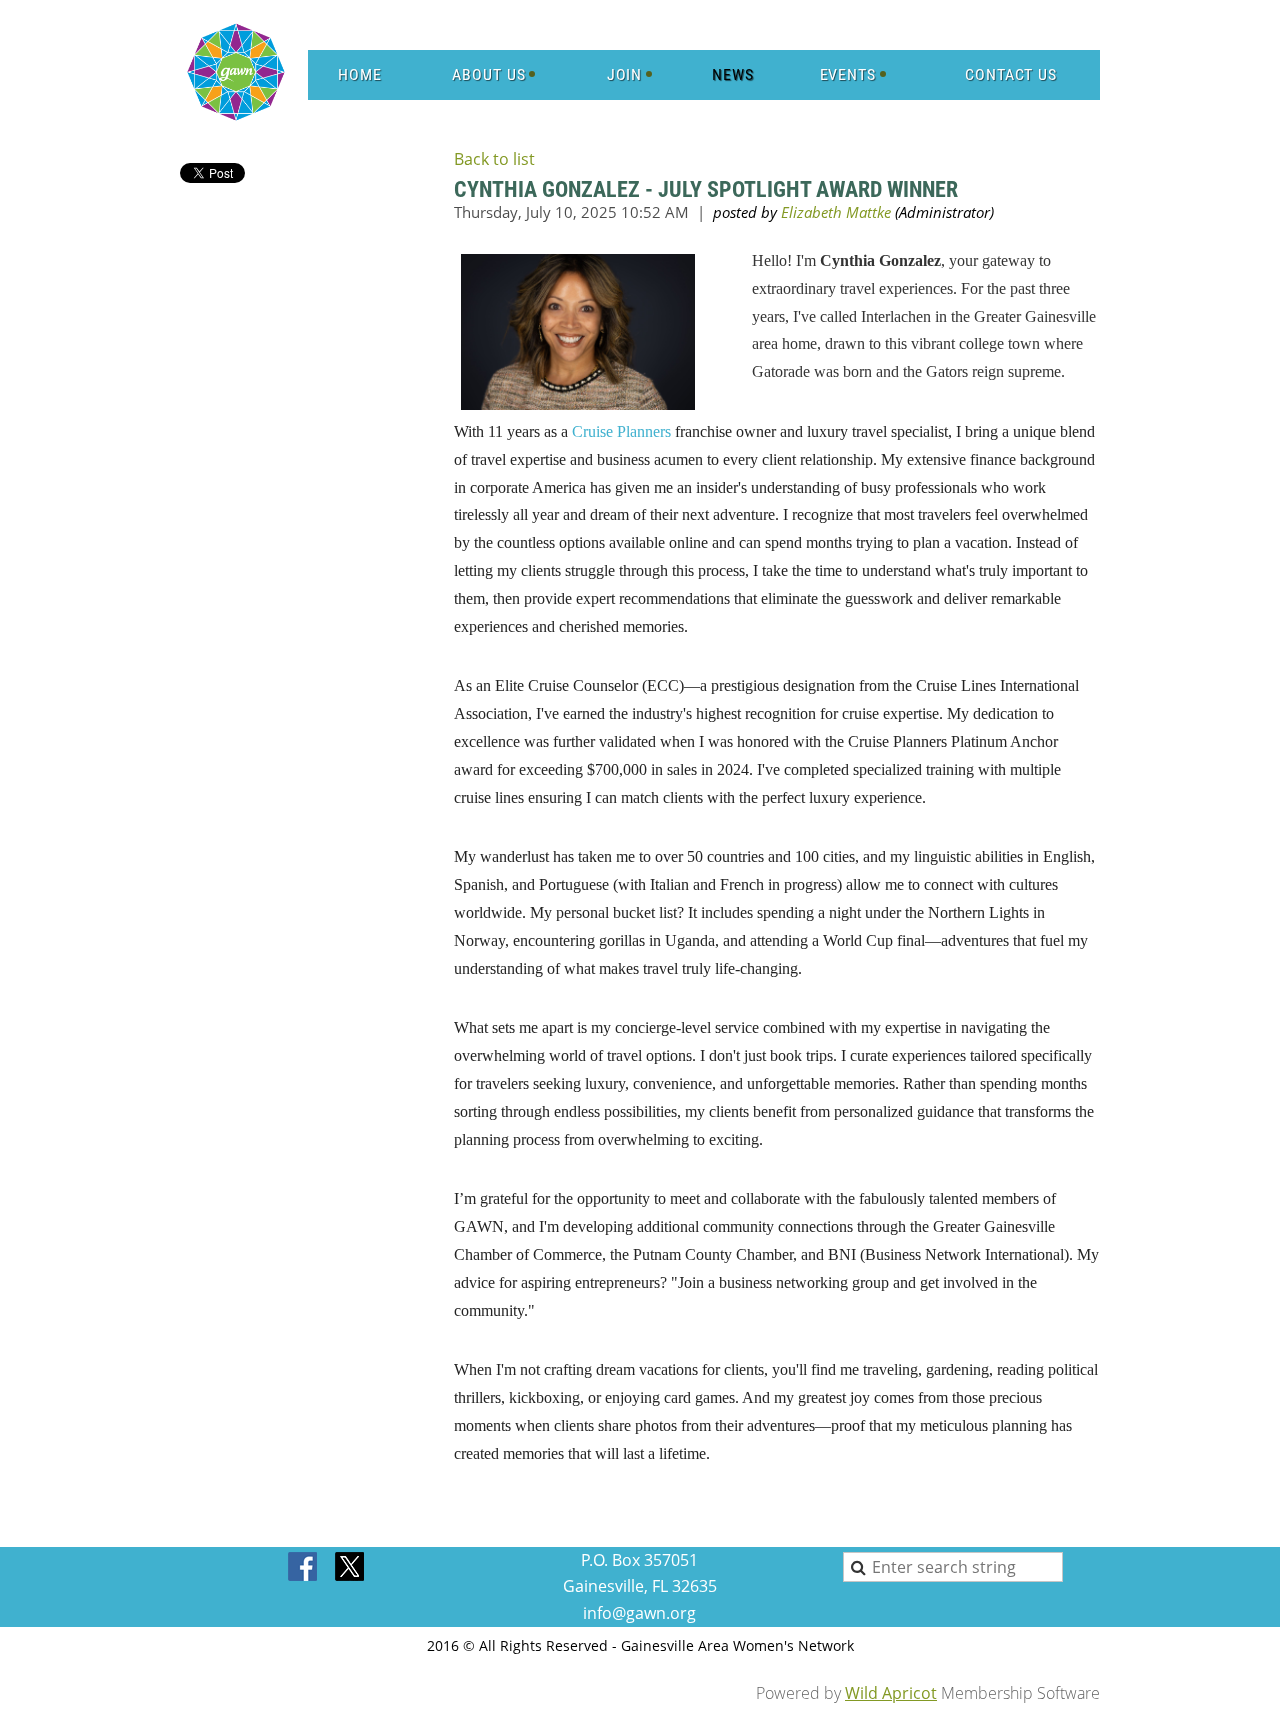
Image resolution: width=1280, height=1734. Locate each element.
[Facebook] (304, 1568)
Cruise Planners (621, 431)
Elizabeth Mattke (836, 212)
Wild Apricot (891, 1693)
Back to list (494, 159)
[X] (350, 1568)
